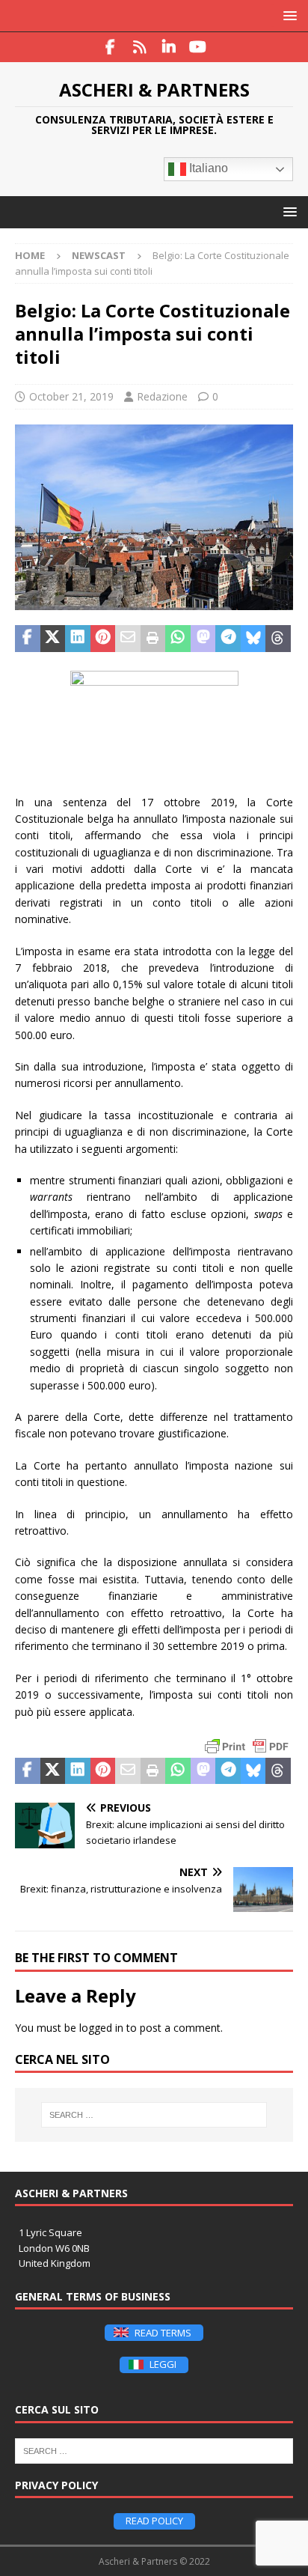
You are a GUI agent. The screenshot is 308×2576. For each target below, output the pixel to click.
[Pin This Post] (103, 639)
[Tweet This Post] (53, 639)
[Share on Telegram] (228, 639)
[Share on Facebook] (28, 639)
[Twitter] (139, 47)
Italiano (207, 169)
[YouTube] (198, 47)
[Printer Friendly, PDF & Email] (247, 1747)
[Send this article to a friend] (128, 639)
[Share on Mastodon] (203, 639)
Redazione (162, 396)
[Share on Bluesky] (253, 639)
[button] (287, 15)
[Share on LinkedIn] (78, 639)
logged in (101, 2028)
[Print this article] (153, 639)
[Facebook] (110, 47)
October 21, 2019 (71, 396)
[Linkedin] (169, 47)
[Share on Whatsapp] (178, 639)
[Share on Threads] (278, 639)
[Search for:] (154, 2115)
